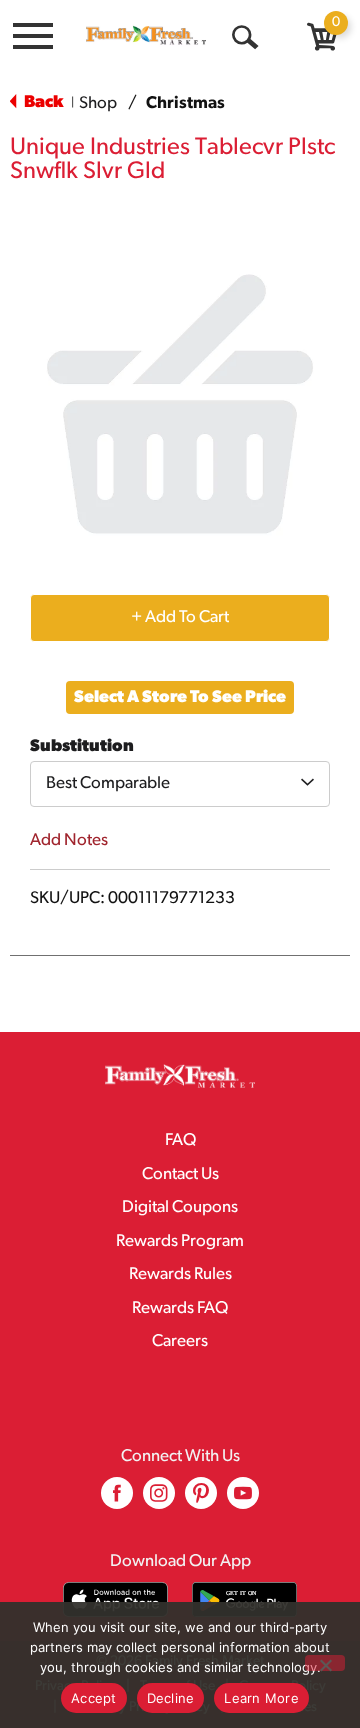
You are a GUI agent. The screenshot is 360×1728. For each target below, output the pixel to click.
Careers (180, 1341)
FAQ (180, 1140)
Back (42, 102)
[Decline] (325, 1663)
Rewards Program (180, 1241)
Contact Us (180, 1174)
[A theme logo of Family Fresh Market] (146, 35)
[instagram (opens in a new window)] (159, 1500)
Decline (171, 1698)
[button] (180, 617)
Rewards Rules (180, 1274)
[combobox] (180, 784)
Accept (94, 1698)
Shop (98, 103)
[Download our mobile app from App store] (115, 1599)
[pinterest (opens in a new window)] (201, 1500)
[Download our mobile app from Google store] (244, 1599)
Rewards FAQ (180, 1308)
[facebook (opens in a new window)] (117, 1500)
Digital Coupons (180, 1207)
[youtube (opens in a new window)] (243, 1500)
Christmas (185, 103)
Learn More (261, 1698)
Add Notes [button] (69, 840)
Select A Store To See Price (180, 697)
